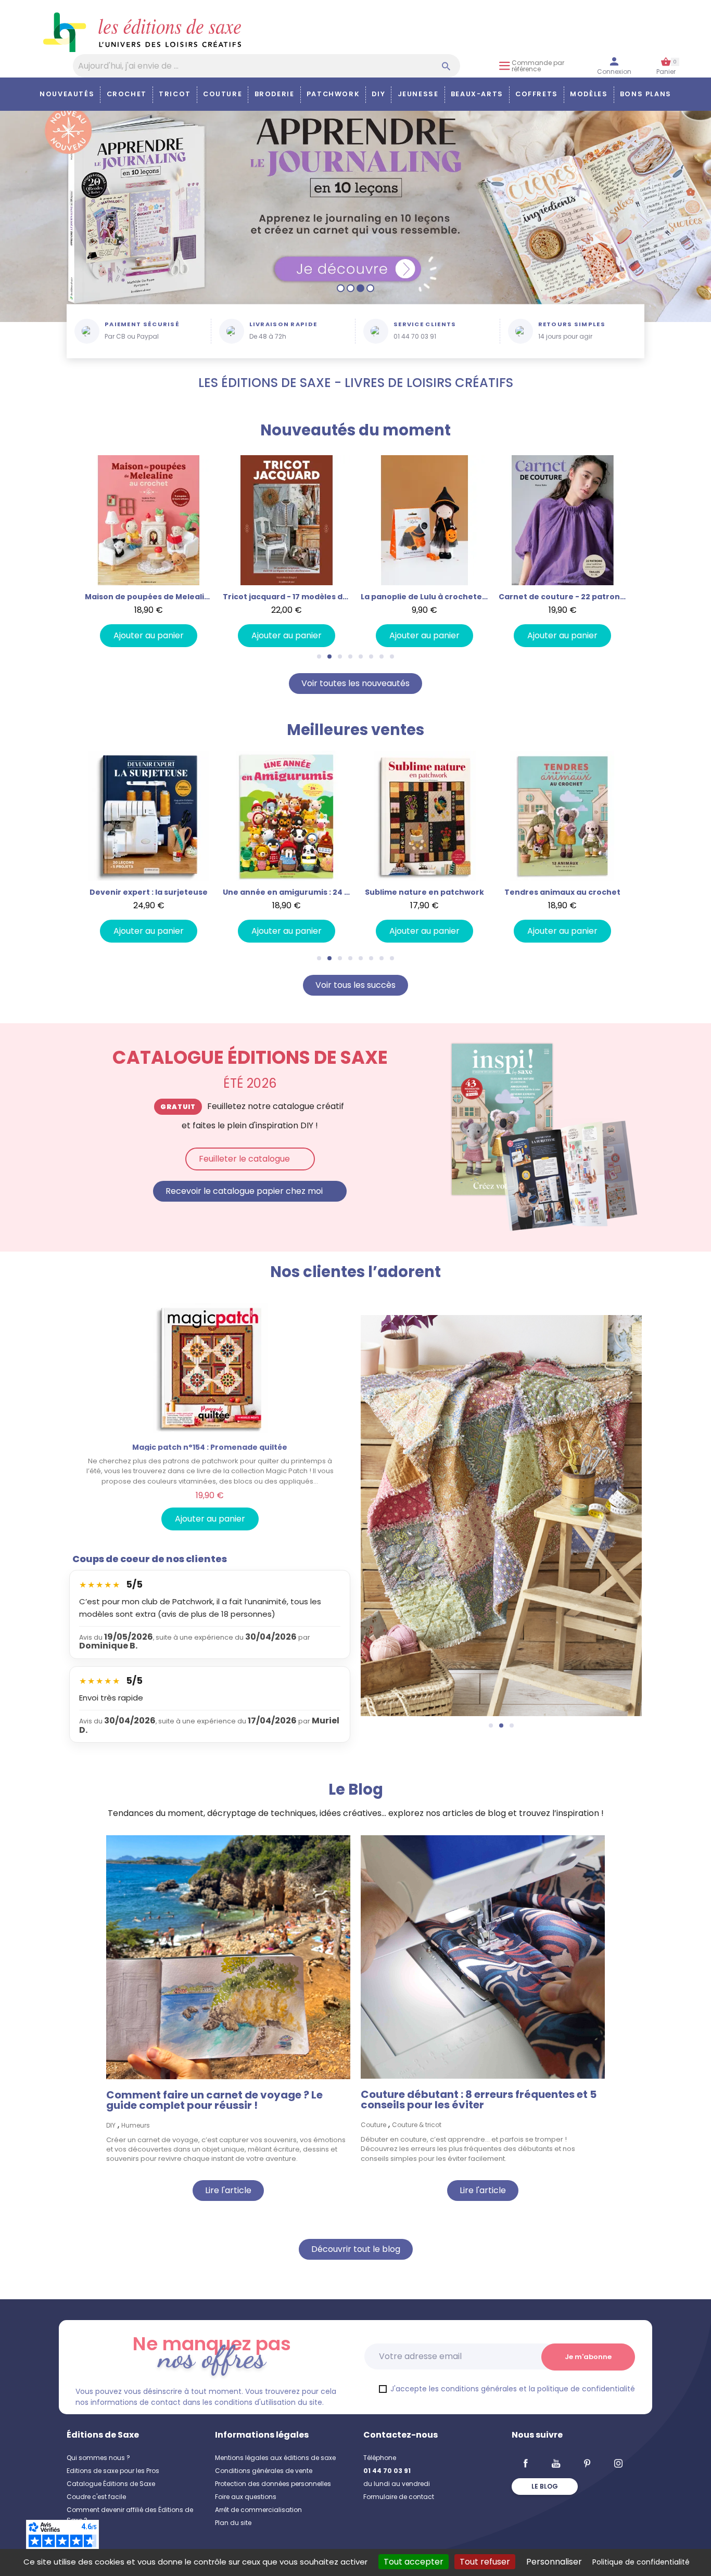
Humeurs (136, 2125)
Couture (223, 94)
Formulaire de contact (399, 2497)
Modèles (589, 94)
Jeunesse (418, 94)
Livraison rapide (283, 324)
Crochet (127, 94)
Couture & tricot (417, 2125)
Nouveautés (67, 94)
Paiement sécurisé (142, 324)
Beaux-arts (477, 94)
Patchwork (333, 94)
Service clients (425, 324)
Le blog (545, 2486)
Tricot (175, 94)
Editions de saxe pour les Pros (113, 2471)
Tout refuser (485, 2562)
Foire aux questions (246, 2497)
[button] (70, 551)
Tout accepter (414, 2562)
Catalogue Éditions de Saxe (111, 2484)
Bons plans (646, 94)
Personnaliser (554, 2562)
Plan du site (233, 2523)
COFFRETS (537, 94)
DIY (378, 94)
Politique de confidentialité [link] (641, 2562)
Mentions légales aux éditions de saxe (275, 2458)
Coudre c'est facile (96, 2497)
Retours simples (572, 324)
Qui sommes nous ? (98, 2458)
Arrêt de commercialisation (258, 2510)
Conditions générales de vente (264, 2471)
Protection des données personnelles (273, 2484)
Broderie (275, 94)
